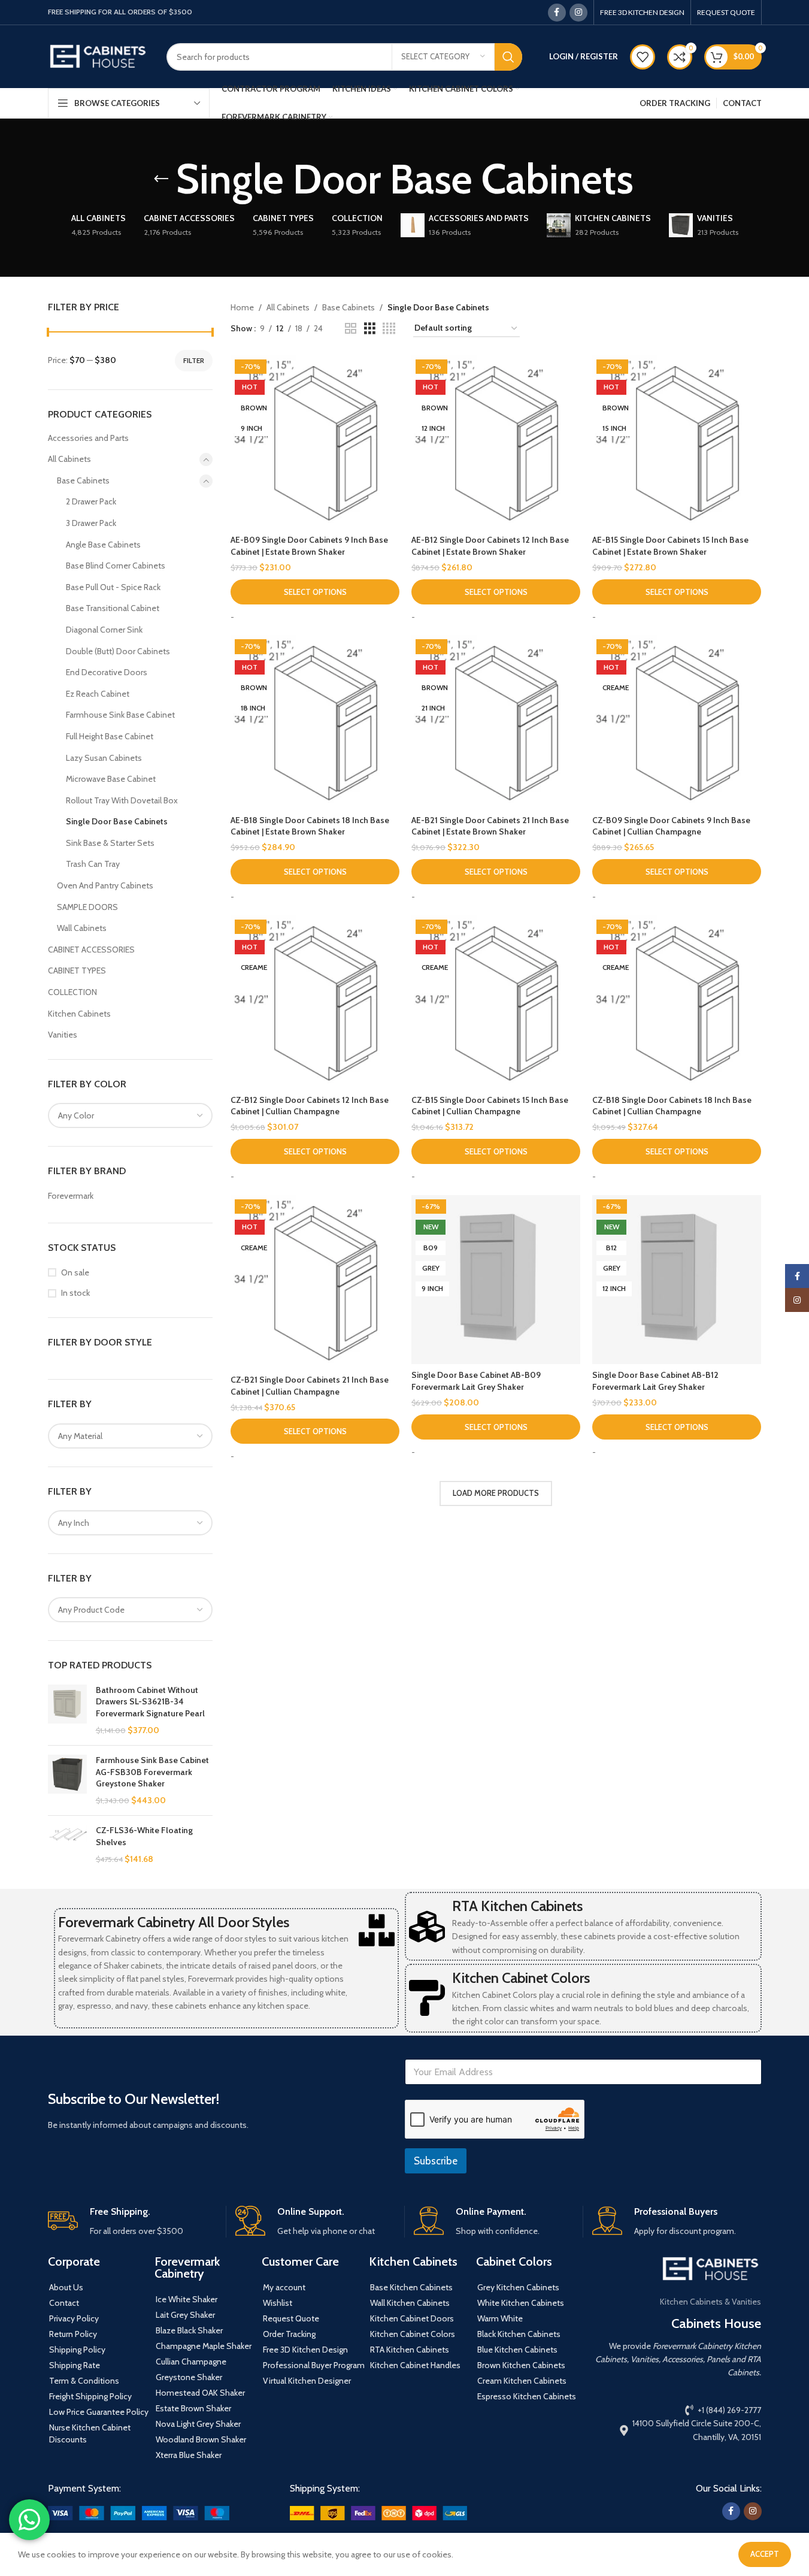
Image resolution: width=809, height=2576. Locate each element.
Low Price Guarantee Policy (99, 2412)
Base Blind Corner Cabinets (116, 566)
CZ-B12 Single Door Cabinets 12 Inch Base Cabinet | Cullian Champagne (310, 1106)
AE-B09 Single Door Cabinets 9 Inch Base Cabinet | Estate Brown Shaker (309, 546)
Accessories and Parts (88, 438)
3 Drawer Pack (91, 523)
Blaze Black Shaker (189, 2330)
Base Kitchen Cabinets (411, 2287)
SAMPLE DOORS (87, 907)
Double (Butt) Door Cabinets (118, 651)
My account (284, 2287)
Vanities (63, 1035)
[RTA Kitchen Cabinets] (427, 1927)
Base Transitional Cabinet (113, 608)
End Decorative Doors (107, 672)
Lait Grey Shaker (185, 2315)
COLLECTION (72, 992)
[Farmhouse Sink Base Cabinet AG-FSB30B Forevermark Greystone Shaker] (67, 1780)
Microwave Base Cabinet (111, 779)
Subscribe (436, 2161)
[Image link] (139, 2512)
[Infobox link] (132, 2222)
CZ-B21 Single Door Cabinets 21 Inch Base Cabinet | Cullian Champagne (310, 1386)
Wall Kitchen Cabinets (410, 2303)
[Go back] (161, 179)
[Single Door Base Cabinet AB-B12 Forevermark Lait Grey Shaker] (677, 1280)
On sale (75, 1272)
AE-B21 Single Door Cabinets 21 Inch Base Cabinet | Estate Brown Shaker (490, 826)
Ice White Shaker (187, 2299)
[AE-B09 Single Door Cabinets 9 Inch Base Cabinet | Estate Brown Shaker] (315, 442)
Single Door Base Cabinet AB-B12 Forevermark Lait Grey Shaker (655, 1381)
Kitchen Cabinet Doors (412, 2318)
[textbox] (131, 1115)
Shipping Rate (75, 2365)
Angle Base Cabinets (103, 545)
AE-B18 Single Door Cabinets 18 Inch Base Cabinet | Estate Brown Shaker (310, 826)
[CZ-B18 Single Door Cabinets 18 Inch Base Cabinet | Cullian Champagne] (677, 1002)
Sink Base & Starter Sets (110, 843)
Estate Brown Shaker (193, 2408)
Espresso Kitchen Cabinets (527, 2396)
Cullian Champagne (191, 2362)
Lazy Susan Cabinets (104, 758)
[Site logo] (98, 56)
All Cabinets (69, 459)
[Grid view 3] (370, 329)
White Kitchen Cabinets (521, 2303)
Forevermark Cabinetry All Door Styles (174, 1922)
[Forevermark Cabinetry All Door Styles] (377, 1930)
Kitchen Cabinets (79, 1014)
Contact (64, 2303)
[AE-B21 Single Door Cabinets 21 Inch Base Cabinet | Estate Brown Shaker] (496, 722)
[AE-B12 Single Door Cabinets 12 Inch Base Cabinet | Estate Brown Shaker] (496, 442)
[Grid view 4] (389, 329)
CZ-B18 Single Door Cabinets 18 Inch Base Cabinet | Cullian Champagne (672, 1106)
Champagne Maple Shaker (204, 2346)
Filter (194, 360)
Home (242, 307)
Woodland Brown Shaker (201, 2439)
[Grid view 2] (351, 329)
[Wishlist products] (643, 57)
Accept (765, 2554)
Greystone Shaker (189, 2377)
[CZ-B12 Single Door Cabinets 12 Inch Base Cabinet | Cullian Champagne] (315, 1002)
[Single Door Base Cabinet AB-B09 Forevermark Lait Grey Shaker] (496, 1280)
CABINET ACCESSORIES (91, 950)
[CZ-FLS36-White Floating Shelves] (67, 1845)
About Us (66, 2287)
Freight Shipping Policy (90, 2396)
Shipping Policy (77, 2350)
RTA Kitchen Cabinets (517, 1906)
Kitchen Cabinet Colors (521, 1978)
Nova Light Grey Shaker (198, 2424)
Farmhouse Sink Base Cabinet (120, 715)
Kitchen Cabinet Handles (415, 2365)
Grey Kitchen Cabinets (518, 2287)
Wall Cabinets (82, 928)
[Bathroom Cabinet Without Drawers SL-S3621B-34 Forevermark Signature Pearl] (67, 1710)
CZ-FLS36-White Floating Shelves (144, 1836)
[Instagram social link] (578, 13)
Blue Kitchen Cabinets (517, 2350)
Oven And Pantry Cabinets (105, 885)
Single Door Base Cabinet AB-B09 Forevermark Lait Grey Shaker (476, 1381)
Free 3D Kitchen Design (305, 2350)
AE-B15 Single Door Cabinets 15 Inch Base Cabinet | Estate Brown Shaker (670, 546)
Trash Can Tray (93, 864)
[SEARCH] (508, 57)
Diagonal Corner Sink (104, 630)
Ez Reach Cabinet (98, 694)
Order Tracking (289, 2334)
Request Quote (291, 2318)
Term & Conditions (84, 2381)
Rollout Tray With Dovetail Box (122, 800)
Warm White (500, 2318)
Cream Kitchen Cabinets (522, 2381)
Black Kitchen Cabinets (519, 2334)
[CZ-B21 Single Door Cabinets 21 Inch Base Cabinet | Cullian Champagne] (315, 1282)
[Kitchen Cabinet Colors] (427, 1998)
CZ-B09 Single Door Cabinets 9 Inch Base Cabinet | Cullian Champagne (671, 826)
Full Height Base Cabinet (110, 736)
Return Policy (73, 2334)
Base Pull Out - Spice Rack (113, 587)
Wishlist (278, 2303)
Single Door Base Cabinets (117, 821)
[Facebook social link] (557, 13)
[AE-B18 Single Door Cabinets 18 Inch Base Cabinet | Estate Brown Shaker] (315, 722)
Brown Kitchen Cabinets (521, 2365)
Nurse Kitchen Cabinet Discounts (90, 2433)
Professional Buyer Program (314, 2365)
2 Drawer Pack (91, 501)
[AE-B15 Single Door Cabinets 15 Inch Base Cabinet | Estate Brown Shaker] (677, 442)
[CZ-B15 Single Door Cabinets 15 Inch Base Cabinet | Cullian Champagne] (496, 1002)
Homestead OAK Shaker (200, 2393)
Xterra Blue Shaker (189, 2455)
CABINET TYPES (77, 970)
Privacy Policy (74, 2318)
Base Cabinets (83, 480)
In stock (75, 1293)
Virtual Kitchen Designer (307, 2381)
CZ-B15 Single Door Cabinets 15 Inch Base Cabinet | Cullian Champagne (490, 1106)
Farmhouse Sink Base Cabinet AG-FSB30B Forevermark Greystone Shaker (152, 1772)
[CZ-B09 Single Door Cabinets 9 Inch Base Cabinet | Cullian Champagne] (677, 722)
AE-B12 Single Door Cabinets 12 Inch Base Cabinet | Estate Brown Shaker (490, 546)
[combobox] (131, 1115)
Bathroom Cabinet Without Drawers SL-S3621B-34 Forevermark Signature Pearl (150, 1702)
